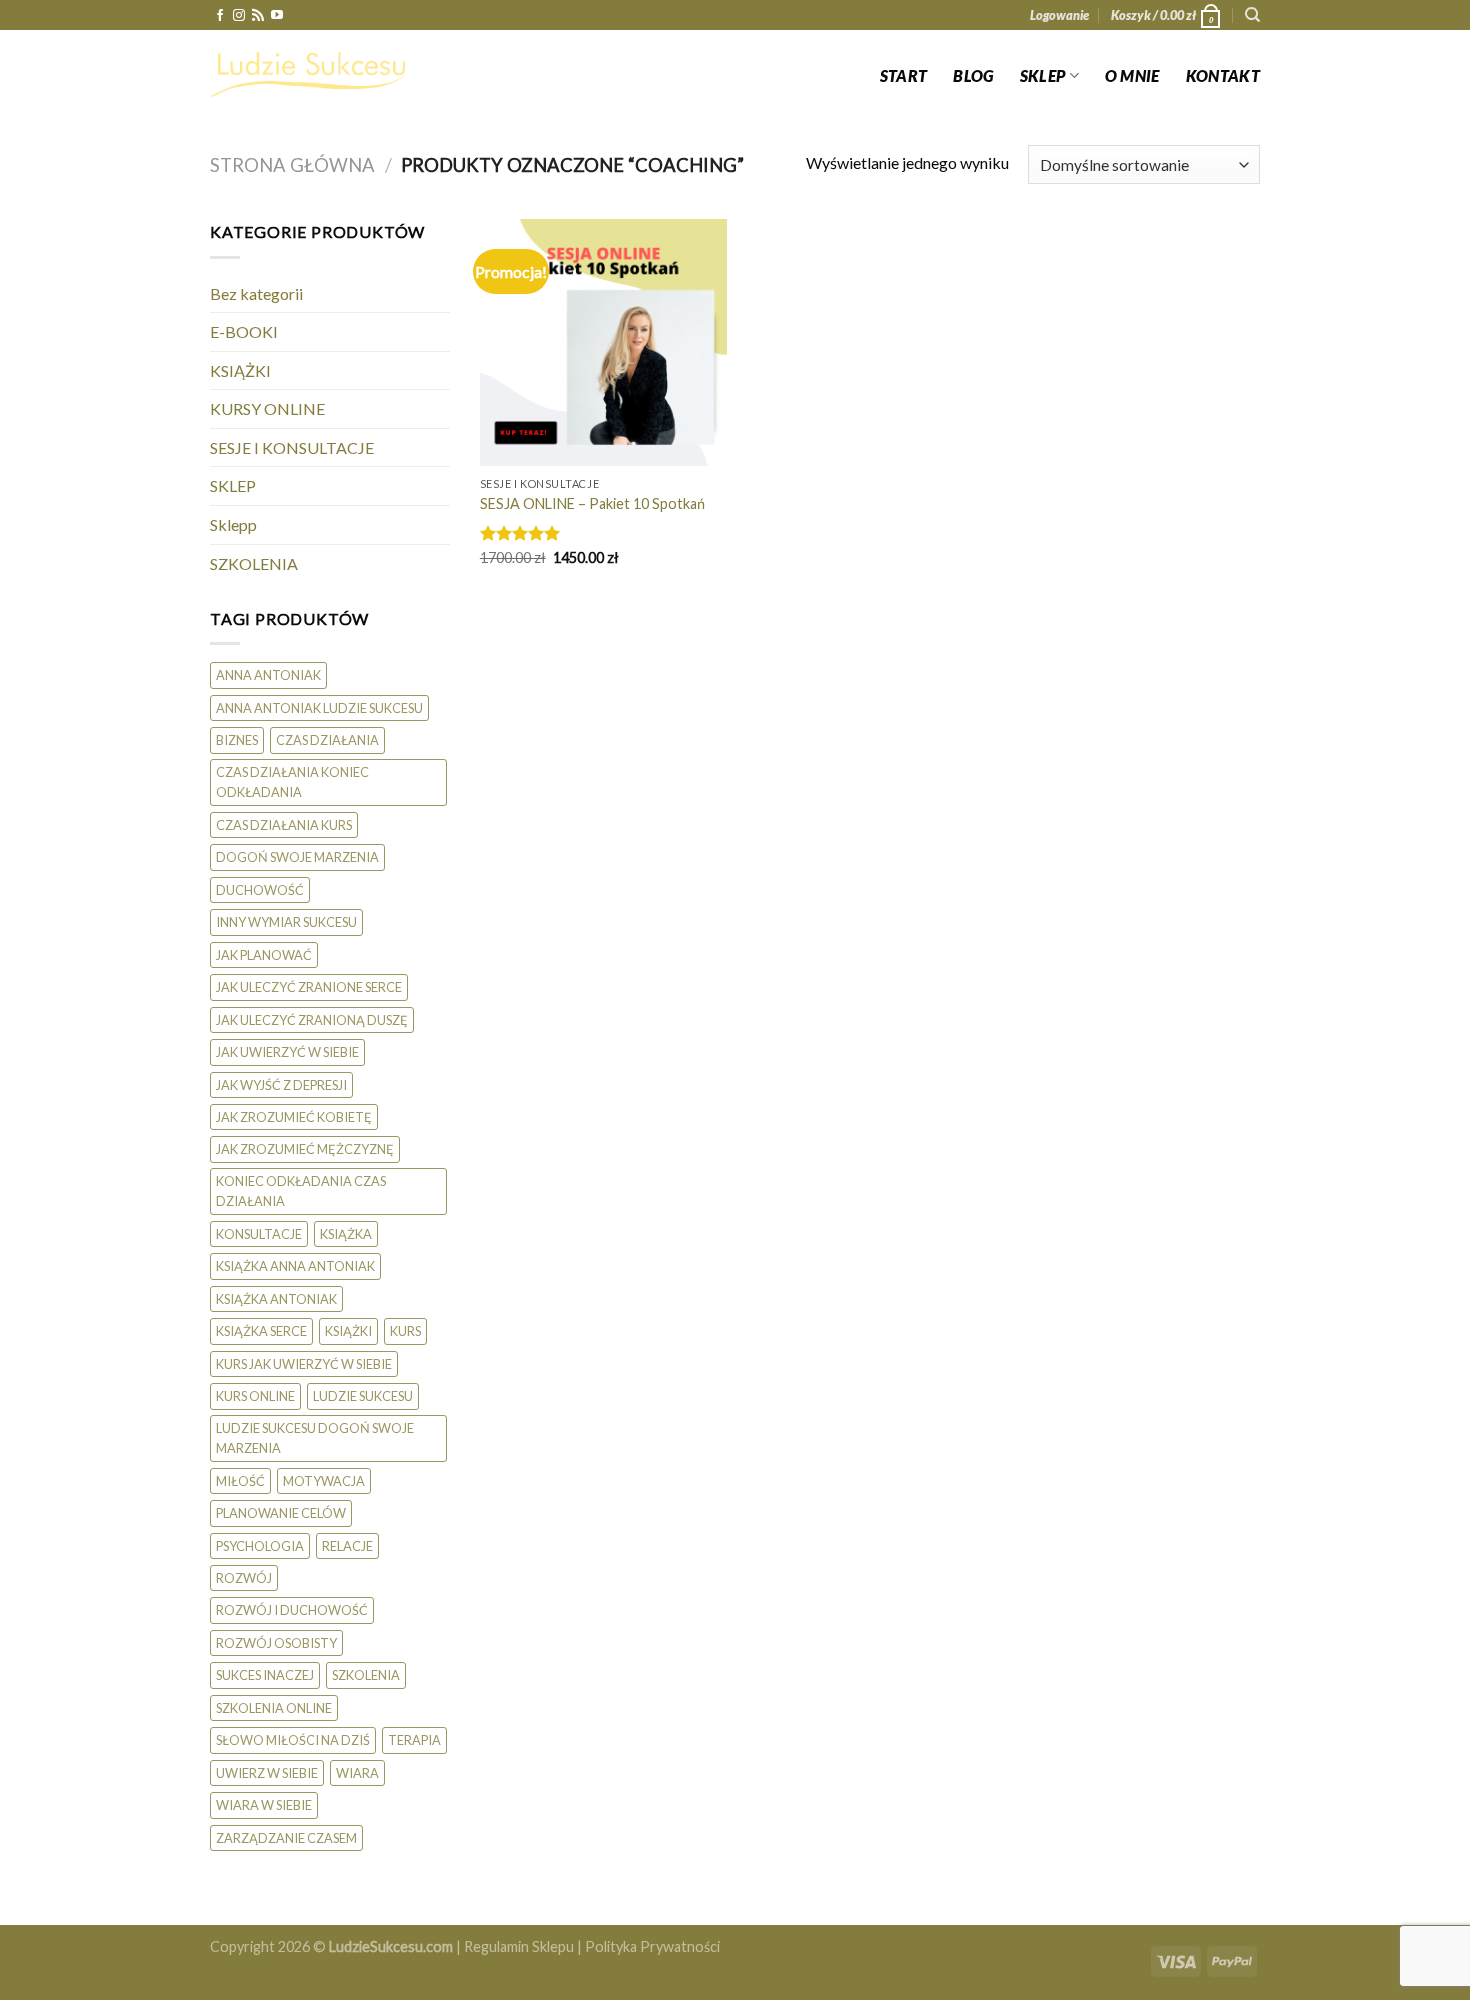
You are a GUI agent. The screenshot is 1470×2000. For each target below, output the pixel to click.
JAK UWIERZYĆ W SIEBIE (287, 1052)
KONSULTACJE (259, 1234)
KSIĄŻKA (346, 1234)
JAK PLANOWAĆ (264, 955)
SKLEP (1043, 75)
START (904, 75)
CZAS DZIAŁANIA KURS (284, 825)
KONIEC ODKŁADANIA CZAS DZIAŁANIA (301, 1191)
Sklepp (233, 524)
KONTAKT (1223, 75)
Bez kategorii (256, 293)
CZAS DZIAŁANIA (327, 740)
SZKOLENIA (254, 563)
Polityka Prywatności (652, 1946)
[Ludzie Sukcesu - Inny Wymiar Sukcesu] (310, 75)
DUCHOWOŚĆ (260, 890)
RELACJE (347, 1546)
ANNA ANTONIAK (268, 675)
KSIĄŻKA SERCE (261, 1331)
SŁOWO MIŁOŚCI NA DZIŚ (293, 1740)
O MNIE (1132, 75)
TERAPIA (414, 1740)
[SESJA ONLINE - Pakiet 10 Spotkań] (603, 342)
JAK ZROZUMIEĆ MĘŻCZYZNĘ (305, 1149)
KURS (405, 1331)
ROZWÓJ (244, 1578)
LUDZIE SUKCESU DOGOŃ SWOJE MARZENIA (315, 1438)
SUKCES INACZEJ (265, 1675)
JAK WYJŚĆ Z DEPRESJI (281, 1085)
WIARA (357, 1773)
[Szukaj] (1252, 15)
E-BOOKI (244, 331)
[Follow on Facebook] (220, 16)
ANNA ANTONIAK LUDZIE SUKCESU (319, 708)
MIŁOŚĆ (240, 1481)
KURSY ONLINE (267, 408)
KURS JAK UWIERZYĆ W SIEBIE (304, 1364)
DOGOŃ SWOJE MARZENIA (297, 857)
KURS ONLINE (255, 1396)
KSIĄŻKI (240, 370)
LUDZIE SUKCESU (363, 1396)
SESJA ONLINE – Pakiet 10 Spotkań (592, 503)
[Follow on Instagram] (239, 16)
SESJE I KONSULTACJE (292, 447)
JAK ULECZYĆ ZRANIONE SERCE (309, 987)
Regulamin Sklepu (519, 1946)
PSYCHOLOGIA (260, 1546)
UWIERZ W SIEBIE (267, 1773)
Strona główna (292, 165)
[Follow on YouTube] (277, 16)
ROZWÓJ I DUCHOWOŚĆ (292, 1610)
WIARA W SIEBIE (264, 1805)
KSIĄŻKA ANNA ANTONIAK (295, 1266)
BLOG (973, 75)
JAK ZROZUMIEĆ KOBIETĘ (294, 1117)
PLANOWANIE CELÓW (281, 1513)
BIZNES (237, 740)
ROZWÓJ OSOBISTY (276, 1643)
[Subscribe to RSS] (258, 16)
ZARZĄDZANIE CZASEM (286, 1838)
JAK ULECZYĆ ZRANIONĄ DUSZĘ (312, 1020)
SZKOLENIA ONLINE (274, 1708)
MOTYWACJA (324, 1481)
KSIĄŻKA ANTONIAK (276, 1299)
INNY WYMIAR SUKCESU (286, 922)
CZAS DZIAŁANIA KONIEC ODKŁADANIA (292, 782)
